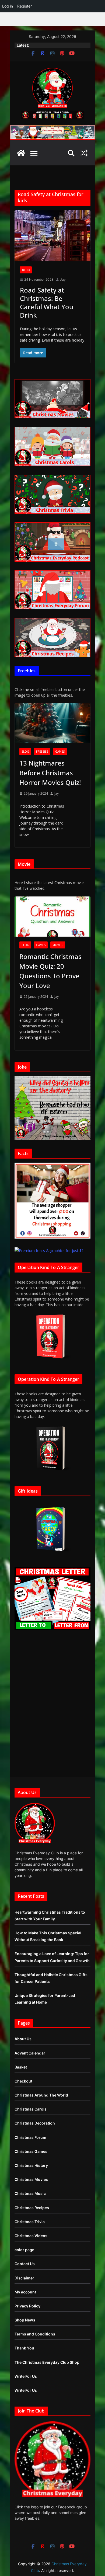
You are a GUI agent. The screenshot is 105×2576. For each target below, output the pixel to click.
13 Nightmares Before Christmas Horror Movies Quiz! (50, 773)
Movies (58, 945)
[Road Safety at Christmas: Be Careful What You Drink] (52, 236)
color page (24, 2250)
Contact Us (25, 2264)
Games (60, 752)
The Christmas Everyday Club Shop (47, 2362)
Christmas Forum (30, 2137)
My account (25, 2292)
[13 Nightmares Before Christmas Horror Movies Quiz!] (52, 723)
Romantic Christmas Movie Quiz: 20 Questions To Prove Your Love (50, 971)
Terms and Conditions (35, 2334)
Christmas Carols (31, 2109)
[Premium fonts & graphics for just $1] (49, 1251)
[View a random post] (84, 153)
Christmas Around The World (41, 2095)
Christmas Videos (31, 2236)
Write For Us (26, 2376)
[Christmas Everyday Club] (21, 153)
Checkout (23, 2081)
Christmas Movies (31, 2179)
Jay (63, 279)
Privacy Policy (27, 2306)
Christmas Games (31, 2151)
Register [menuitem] (24, 6)
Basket (21, 2067)
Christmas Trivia (30, 2222)
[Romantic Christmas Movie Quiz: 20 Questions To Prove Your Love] (52, 916)
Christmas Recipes (32, 2208)
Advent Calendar (30, 2053)
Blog (26, 270)
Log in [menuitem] (8, 6)
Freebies (42, 752)
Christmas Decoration (35, 2123)
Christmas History (31, 2165)
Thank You (24, 2348)
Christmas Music (30, 2193)
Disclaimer (24, 2278)
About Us (23, 2039)
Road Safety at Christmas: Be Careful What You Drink (47, 303)
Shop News (25, 2320)
